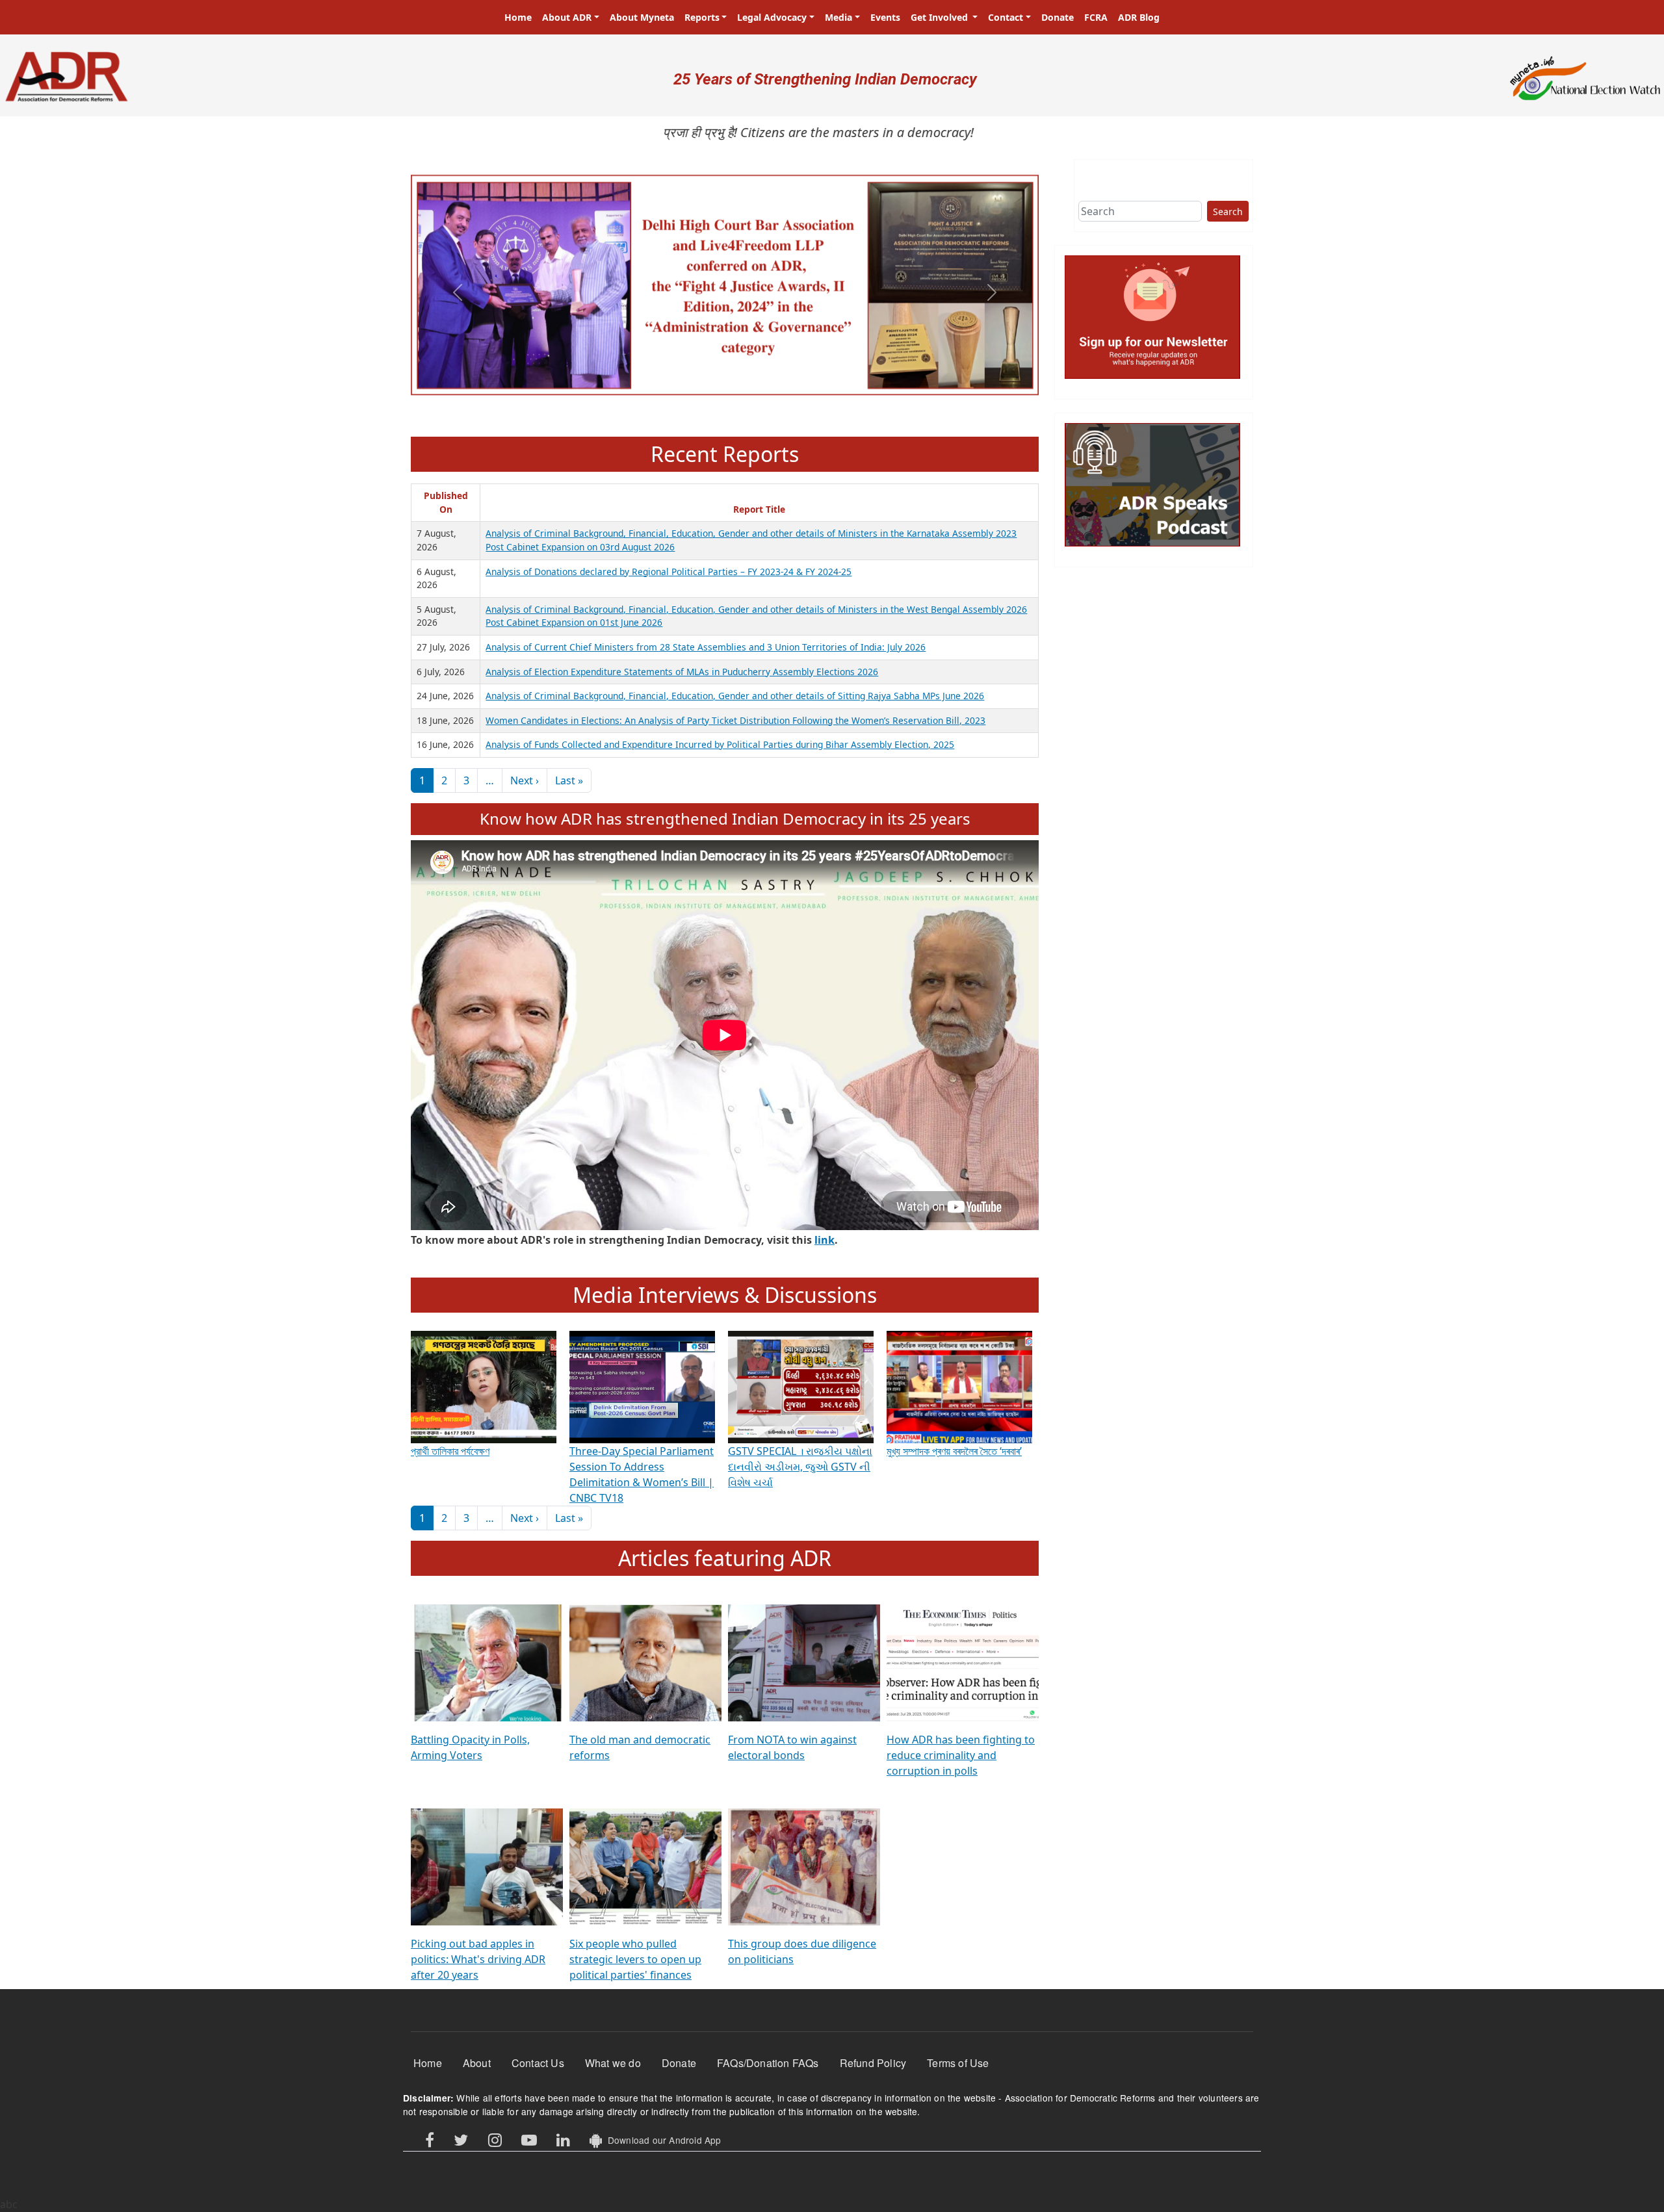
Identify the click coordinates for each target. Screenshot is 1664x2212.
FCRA (1096, 17)
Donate (1058, 17)
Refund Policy (873, 2063)
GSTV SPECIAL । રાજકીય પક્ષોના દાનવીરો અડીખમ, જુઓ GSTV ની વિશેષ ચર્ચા (800, 1467)
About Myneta (642, 17)
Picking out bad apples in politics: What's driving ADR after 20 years (478, 1959)
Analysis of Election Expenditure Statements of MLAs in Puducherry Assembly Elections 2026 (682, 672)
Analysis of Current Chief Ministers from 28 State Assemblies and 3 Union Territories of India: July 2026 (706, 647)
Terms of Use (958, 2063)
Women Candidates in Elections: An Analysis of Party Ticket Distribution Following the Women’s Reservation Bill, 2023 (735, 720)
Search (1228, 212)
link (825, 1240)
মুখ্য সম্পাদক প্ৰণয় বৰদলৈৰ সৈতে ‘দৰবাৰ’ (954, 1451)
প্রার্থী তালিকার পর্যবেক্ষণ (450, 1451)
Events (885, 17)
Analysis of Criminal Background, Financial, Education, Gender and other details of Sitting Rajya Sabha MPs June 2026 (735, 696)
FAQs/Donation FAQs (768, 2063)
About (477, 2063)
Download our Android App (661, 2140)
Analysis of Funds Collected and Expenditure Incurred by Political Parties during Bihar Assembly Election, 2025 (720, 744)
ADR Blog (1139, 17)
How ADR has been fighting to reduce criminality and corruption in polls (961, 1755)
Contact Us (538, 2063)
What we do (613, 2063)
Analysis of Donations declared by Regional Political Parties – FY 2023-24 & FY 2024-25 (669, 572)
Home (518, 17)
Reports (702, 17)
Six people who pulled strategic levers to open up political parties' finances (635, 1959)
